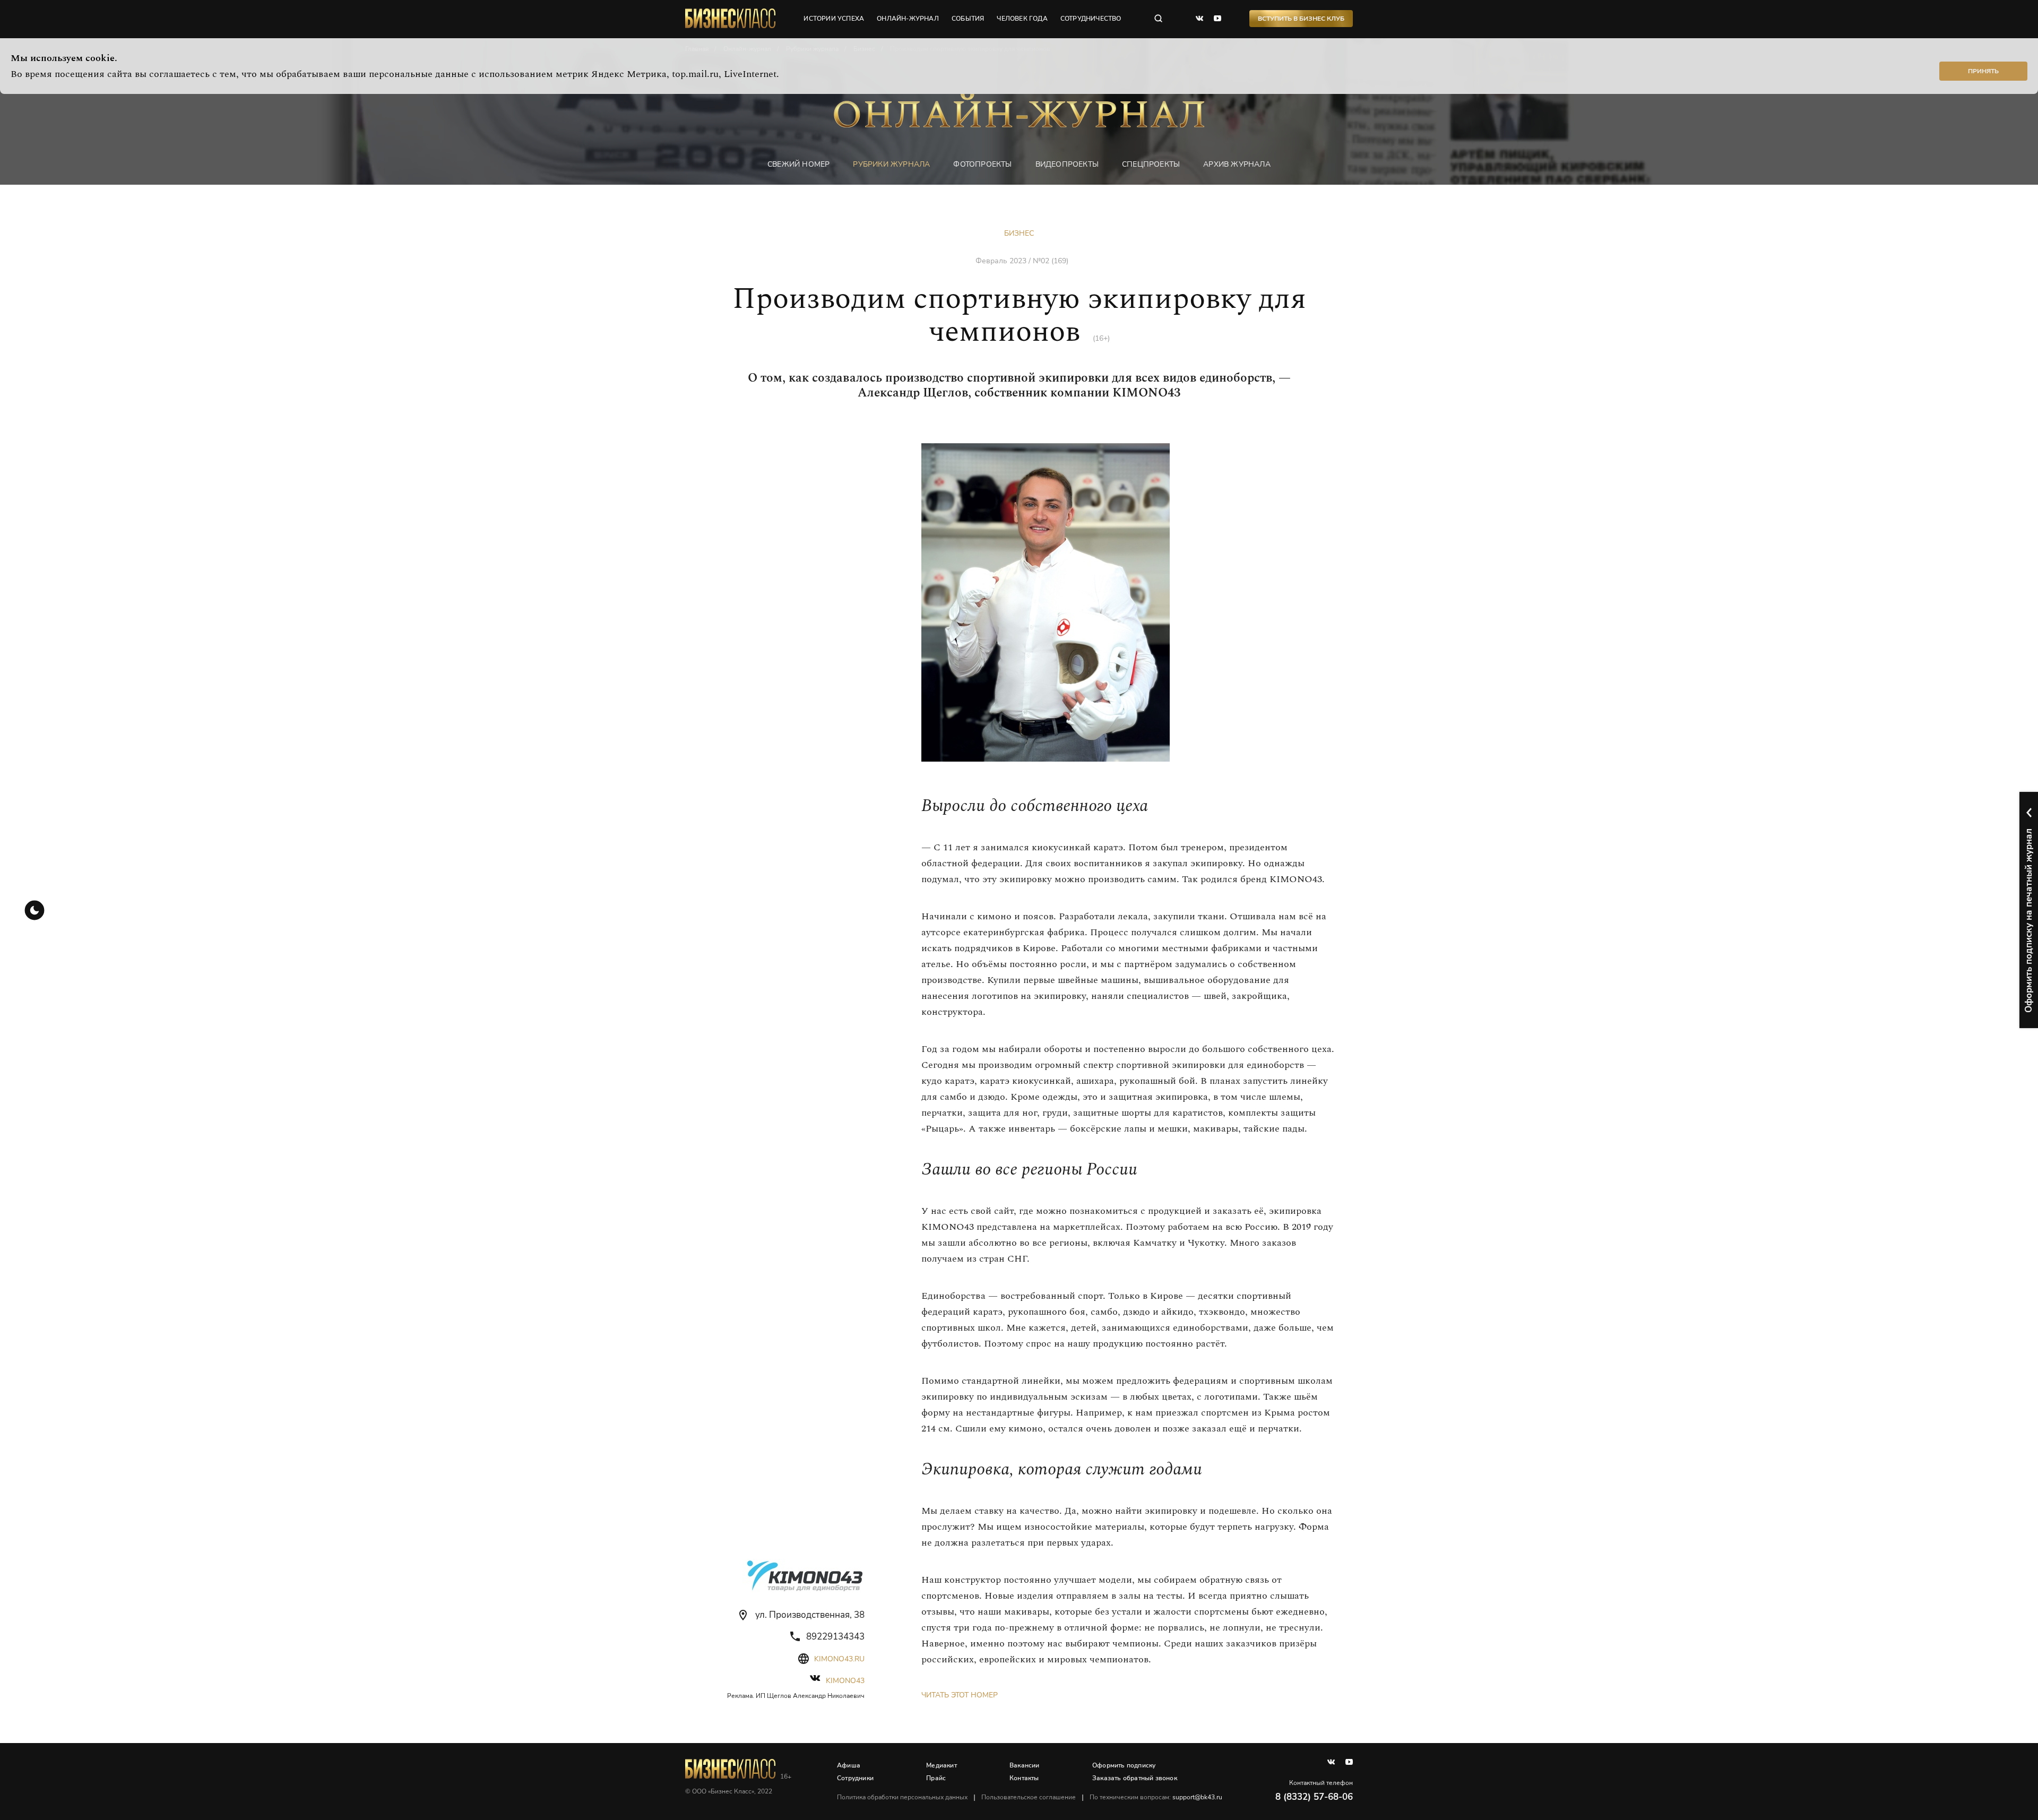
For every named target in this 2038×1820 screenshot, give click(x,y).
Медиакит (942, 1765)
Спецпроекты (1151, 164)
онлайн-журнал (908, 19)
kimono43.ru (839, 1659)
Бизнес (1019, 233)
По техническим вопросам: (1156, 1797)
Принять (1983, 71)
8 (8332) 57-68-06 (1314, 1797)
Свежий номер (798, 164)
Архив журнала (1237, 164)
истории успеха (834, 19)
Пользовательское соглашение (1029, 1797)
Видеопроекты (1067, 164)
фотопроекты (982, 164)
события (968, 19)
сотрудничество (1091, 19)
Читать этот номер (960, 1695)
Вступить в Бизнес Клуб (1301, 19)
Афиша (849, 1765)
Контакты (1024, 1778)
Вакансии (1025, 1765)
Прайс (936, 1778)
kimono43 (845, 1681)
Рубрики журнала (891, 164)
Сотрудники (855, 1778)
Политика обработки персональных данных (902, 1797)
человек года (1022, 19)
